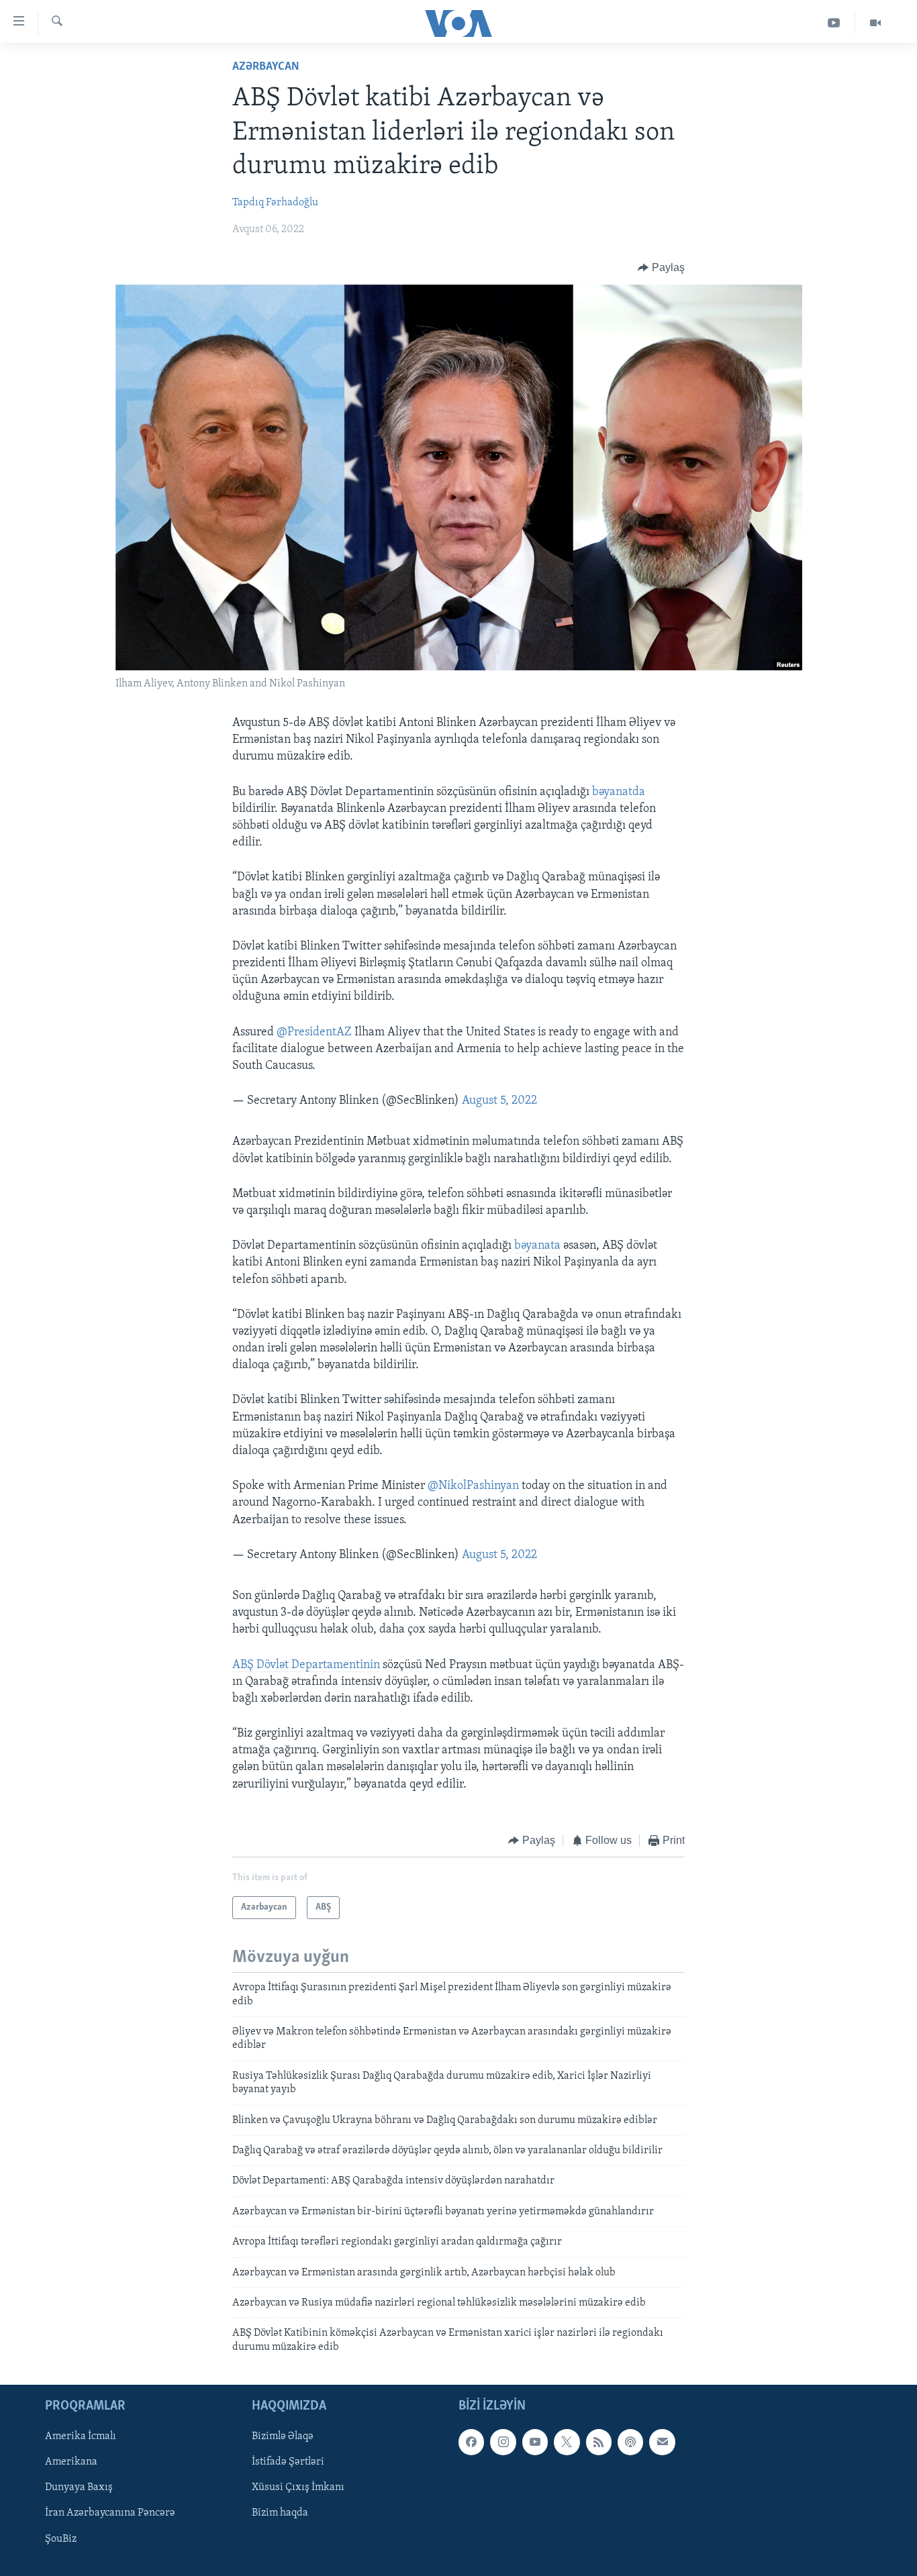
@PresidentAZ (314, 1033)
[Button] (661, 268)
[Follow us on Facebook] (471, 2442)
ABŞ (243, 1665)
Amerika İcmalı (81, 2436)
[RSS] (599, 2442)
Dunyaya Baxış (79, 2488)
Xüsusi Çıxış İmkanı (298, 2488)
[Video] (875, 23)
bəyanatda (619, 792)
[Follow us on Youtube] (535, 2442)
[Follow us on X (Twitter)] (567, 2442)
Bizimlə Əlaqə (283, 2436)
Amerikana (71, 2462)
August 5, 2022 (499, 1101)
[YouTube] (834, 23)
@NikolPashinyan (473, 1486)
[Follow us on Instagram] (503, 2442)
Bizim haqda (280, 2514)
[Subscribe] (662, 2442)
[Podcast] (630, 2442)
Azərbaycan (266, 67)
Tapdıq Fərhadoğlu (275, 203)
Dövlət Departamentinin (318, 1665)
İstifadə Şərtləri (288, 2462)
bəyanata (537, 1246)
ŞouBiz (61, 2539)
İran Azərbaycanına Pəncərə (110, 2514)
